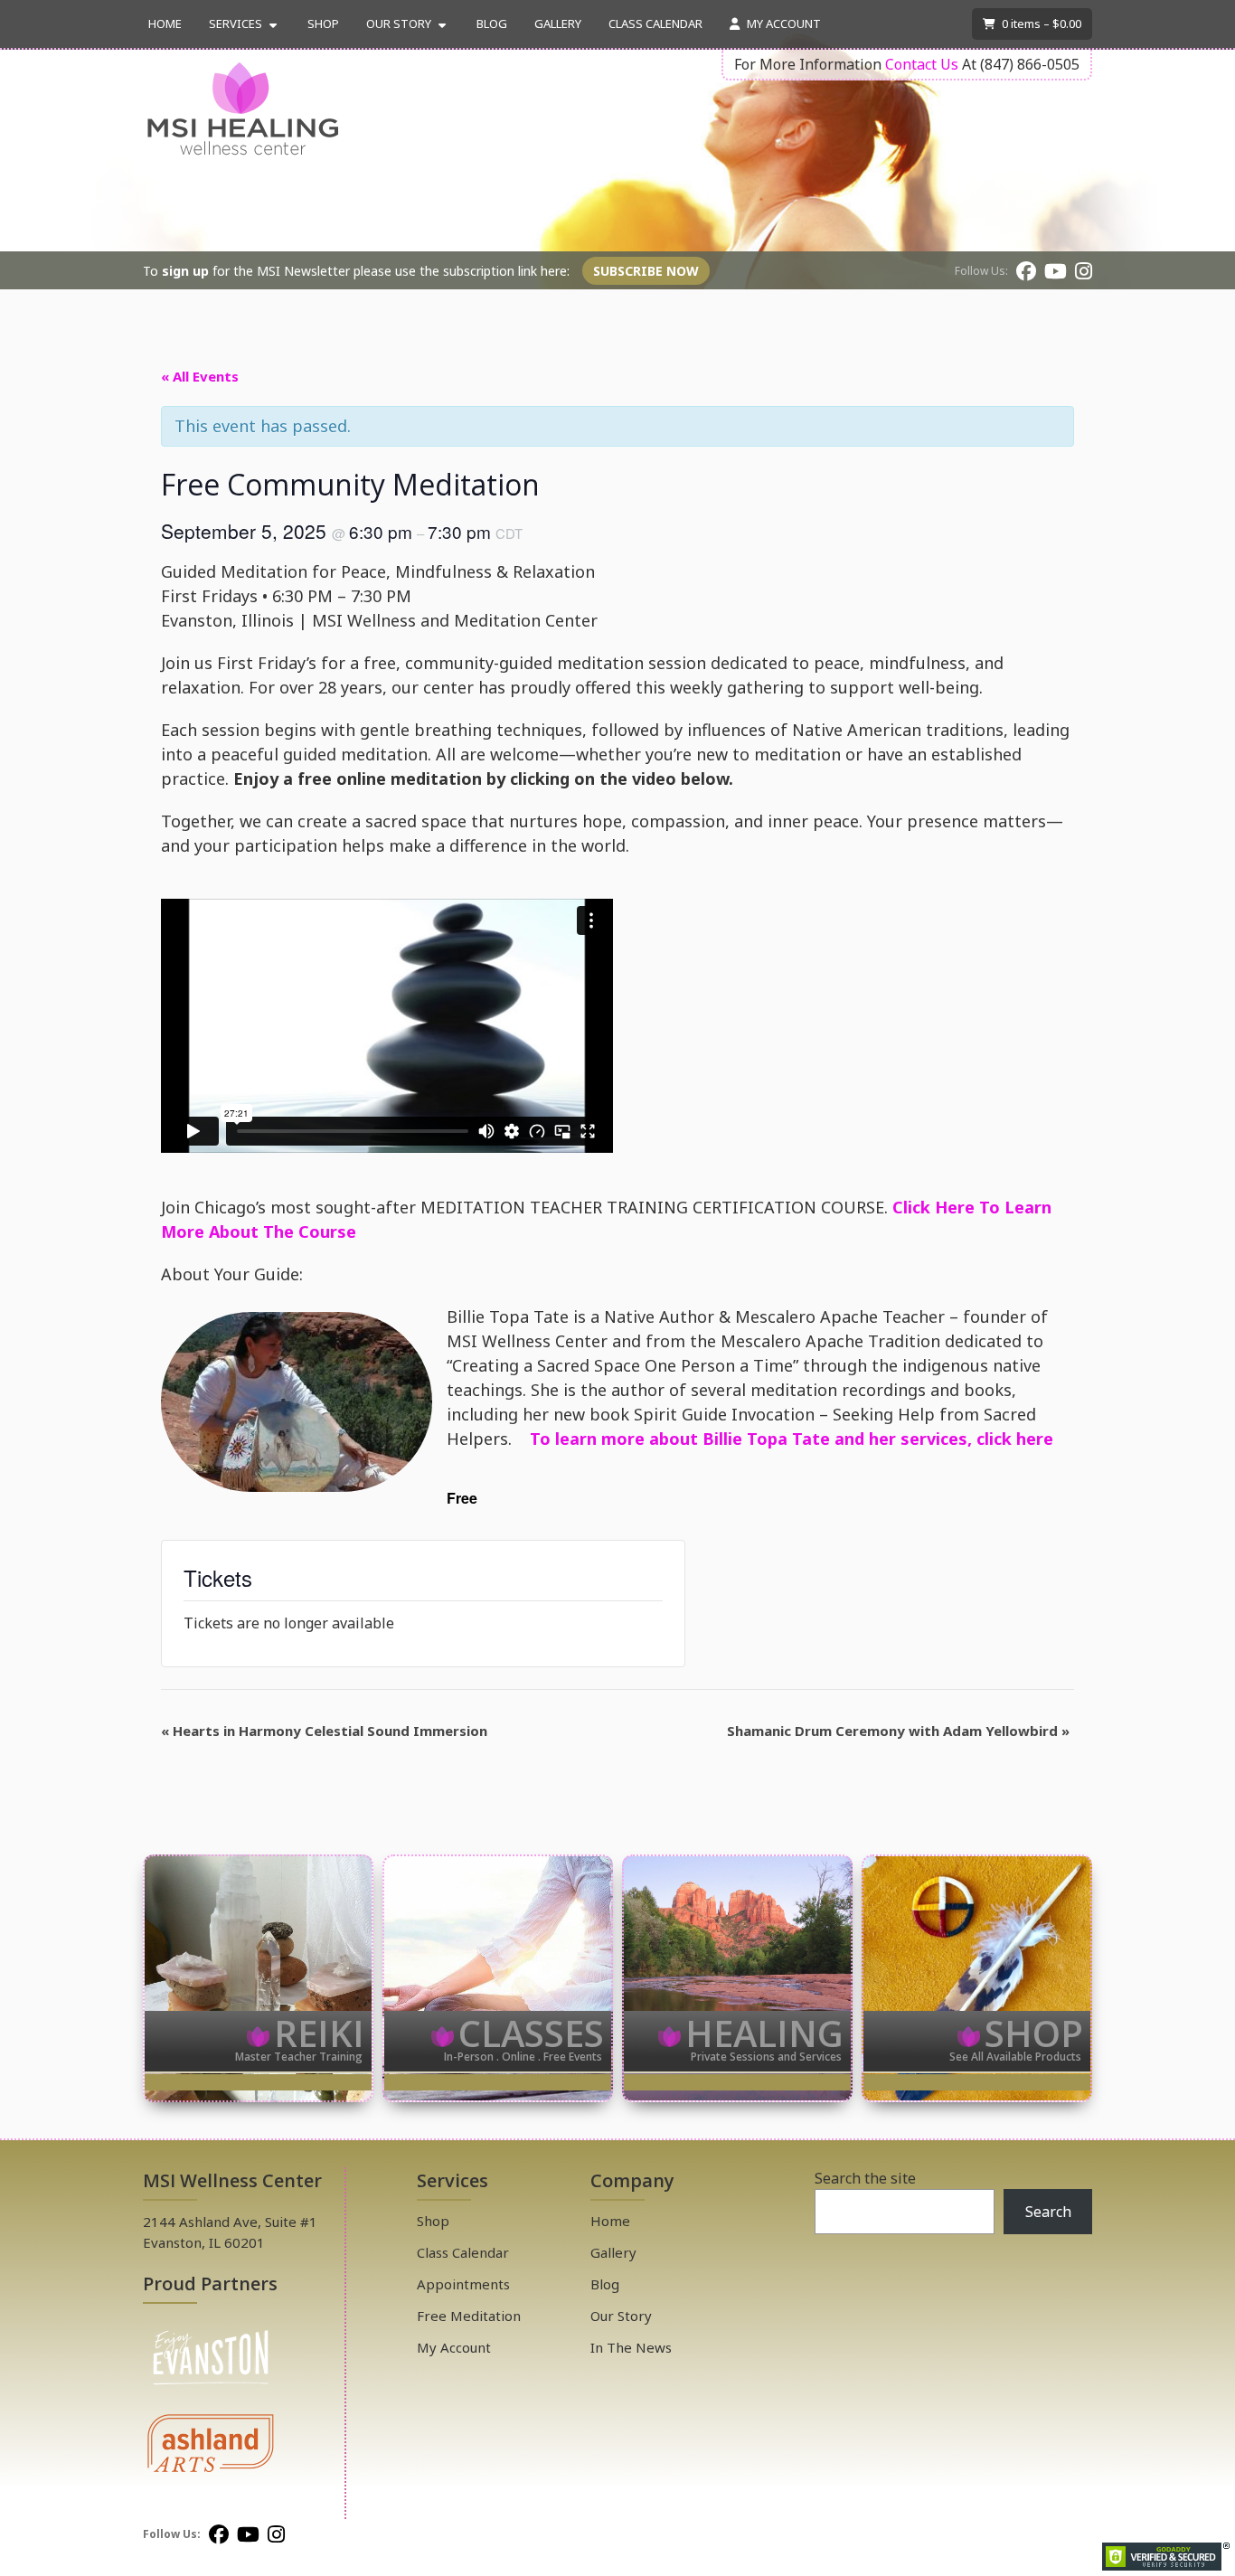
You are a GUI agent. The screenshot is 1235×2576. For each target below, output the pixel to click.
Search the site (865, 2178)
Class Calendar (655, 24)
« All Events (200, 376)
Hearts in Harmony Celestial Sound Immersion (324, 1731)
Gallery (558, 24)
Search (1048, 2212)
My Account (782, 24)
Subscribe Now (646, 271)
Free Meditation (469, 2316)
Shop (323, 24)
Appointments (463, 2284)
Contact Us (922, 64)
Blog (492, 24)
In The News (631, 2347)
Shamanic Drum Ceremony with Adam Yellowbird (898, 1731)
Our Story (399, 24)
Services (236, 24)
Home (165, 24)
